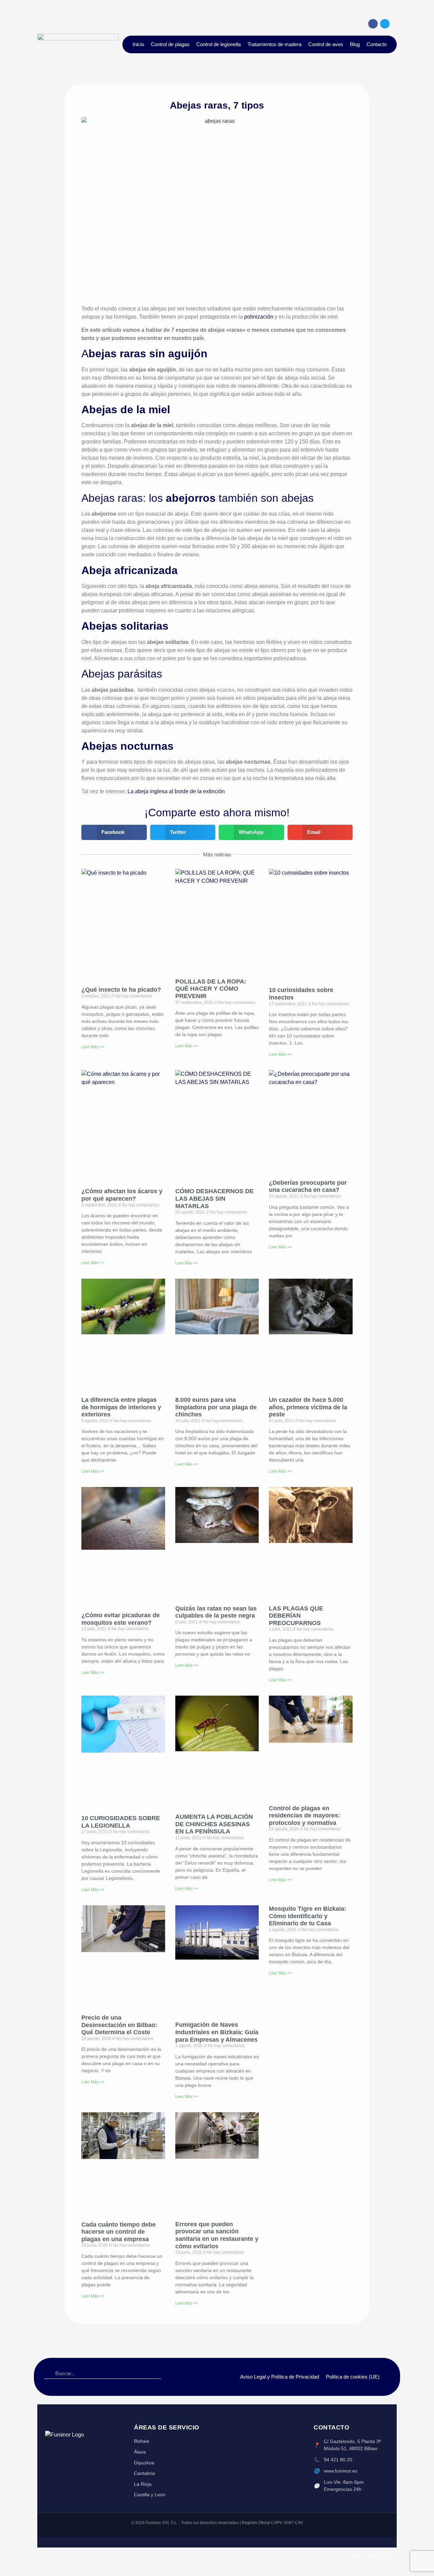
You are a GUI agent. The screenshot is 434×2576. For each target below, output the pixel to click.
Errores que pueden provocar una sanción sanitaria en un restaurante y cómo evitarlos (217, 2235)
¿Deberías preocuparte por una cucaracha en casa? (308, 1186)
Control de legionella (219, 44)
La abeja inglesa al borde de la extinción (175, 791)
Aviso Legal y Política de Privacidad (280, 2377)
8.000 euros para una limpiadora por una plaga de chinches (216, 1407)
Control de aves (326, 44)
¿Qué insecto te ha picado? (121, 990)
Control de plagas (170, 44)
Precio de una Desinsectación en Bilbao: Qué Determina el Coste (119, 2025)
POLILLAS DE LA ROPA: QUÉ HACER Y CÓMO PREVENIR (211, 989)
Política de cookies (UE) (353, 2377)
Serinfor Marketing (370, 2557)
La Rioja (143, 2484)
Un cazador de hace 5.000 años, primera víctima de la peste (308, 1407)
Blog (355, 44)
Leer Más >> (93, 1047)
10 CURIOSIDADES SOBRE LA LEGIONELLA (121, 1822)
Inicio (138, 44)
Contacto (377, 44)
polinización (259, 317)
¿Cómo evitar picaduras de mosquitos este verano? (121, 1619)
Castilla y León (150, 2495)
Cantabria (144, 2473)
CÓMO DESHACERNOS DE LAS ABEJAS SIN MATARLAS (214, 1198)
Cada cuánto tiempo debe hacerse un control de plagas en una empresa (119, 2232)
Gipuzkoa (144, 2463)
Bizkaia (142, 2441)
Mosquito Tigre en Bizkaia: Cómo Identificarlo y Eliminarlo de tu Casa (308, 1916)
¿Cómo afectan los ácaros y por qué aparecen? (122, 1195)
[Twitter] (385, 24)
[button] (114, 832)
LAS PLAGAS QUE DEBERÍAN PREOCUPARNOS (296, 1616)
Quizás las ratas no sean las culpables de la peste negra (216, 1612)
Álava (140, 2452)
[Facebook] (373, 24)
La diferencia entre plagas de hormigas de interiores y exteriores (121, 1407)
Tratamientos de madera (274, 44)
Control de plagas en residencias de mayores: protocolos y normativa (304, 1816)
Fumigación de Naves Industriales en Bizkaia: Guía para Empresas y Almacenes (217, 2032)
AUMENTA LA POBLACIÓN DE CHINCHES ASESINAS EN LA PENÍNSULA (214, 1824)
